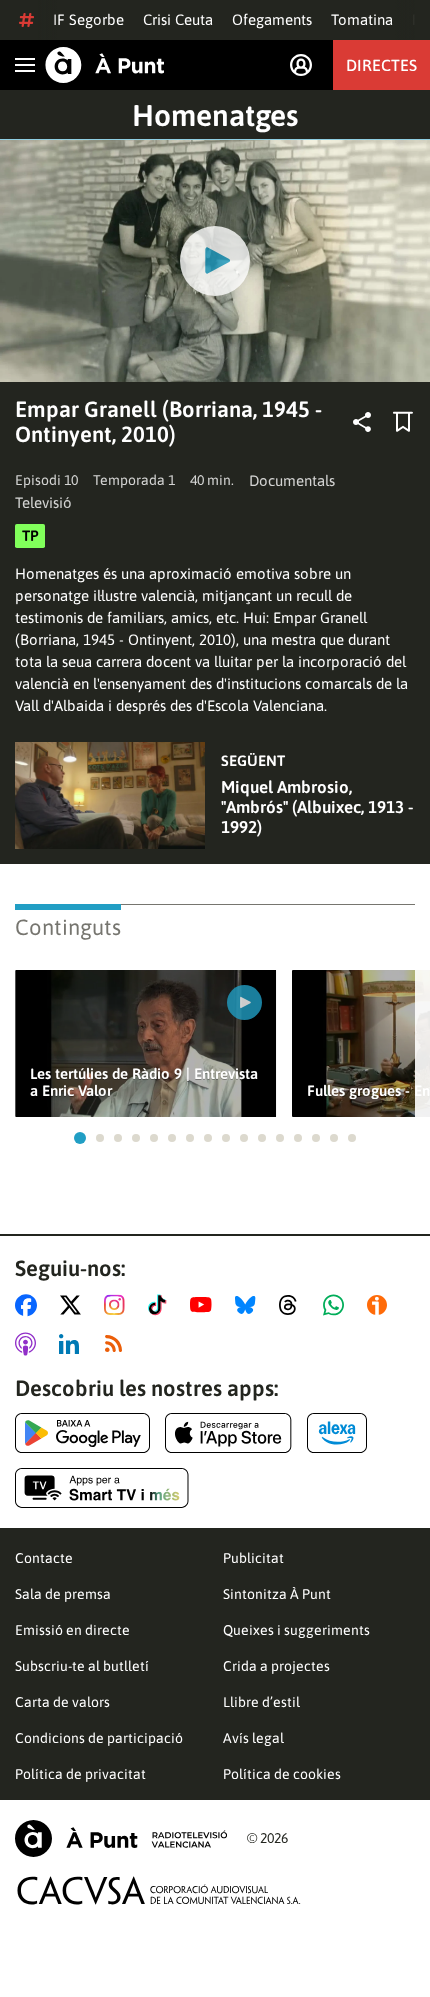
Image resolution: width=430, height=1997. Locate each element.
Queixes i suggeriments (296, 1630)
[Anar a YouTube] (205, 1305)
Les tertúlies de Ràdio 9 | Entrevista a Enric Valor (144, 1082)
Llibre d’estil (261, 1702)
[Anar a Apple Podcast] (29, 1344)
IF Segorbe (88, 19)
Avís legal (253, 1738)
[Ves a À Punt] (105, 65)
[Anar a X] (74, 1305)
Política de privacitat (80, 1774)
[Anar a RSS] (118, 1344)
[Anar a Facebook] (30, 1305)
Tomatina (362, 19)
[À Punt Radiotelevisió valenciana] (121, 1838)
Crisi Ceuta (178, 19)
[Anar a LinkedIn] (73, 1344)
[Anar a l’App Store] (228, 1433)
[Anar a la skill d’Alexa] (337, 1433)
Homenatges (215, 115)
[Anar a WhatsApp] (337, 1305)
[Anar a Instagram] (118, 1305)
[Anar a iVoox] (381, 1305)
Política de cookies (282, 1774)
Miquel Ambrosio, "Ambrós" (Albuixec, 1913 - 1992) (317, 807)
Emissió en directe (72, 1630)
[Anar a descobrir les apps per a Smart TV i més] (102, 1488)
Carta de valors (62, 1702)
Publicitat (253, 1558)
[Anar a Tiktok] (161, 1305)
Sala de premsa (63, 1594)
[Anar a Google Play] (82, 1433)
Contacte (44, 1558)
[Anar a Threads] (293, 1305)
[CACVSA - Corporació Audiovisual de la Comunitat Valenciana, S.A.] (159, 1890)
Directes (381, 65)
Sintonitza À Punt (277, 1594)
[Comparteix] (362, 422)
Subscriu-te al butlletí (82, 1666)
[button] (80, 1138)
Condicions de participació (99, 1738)
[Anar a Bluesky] (249, 1305)
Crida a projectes (276, 1666)
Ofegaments (272, 19)
